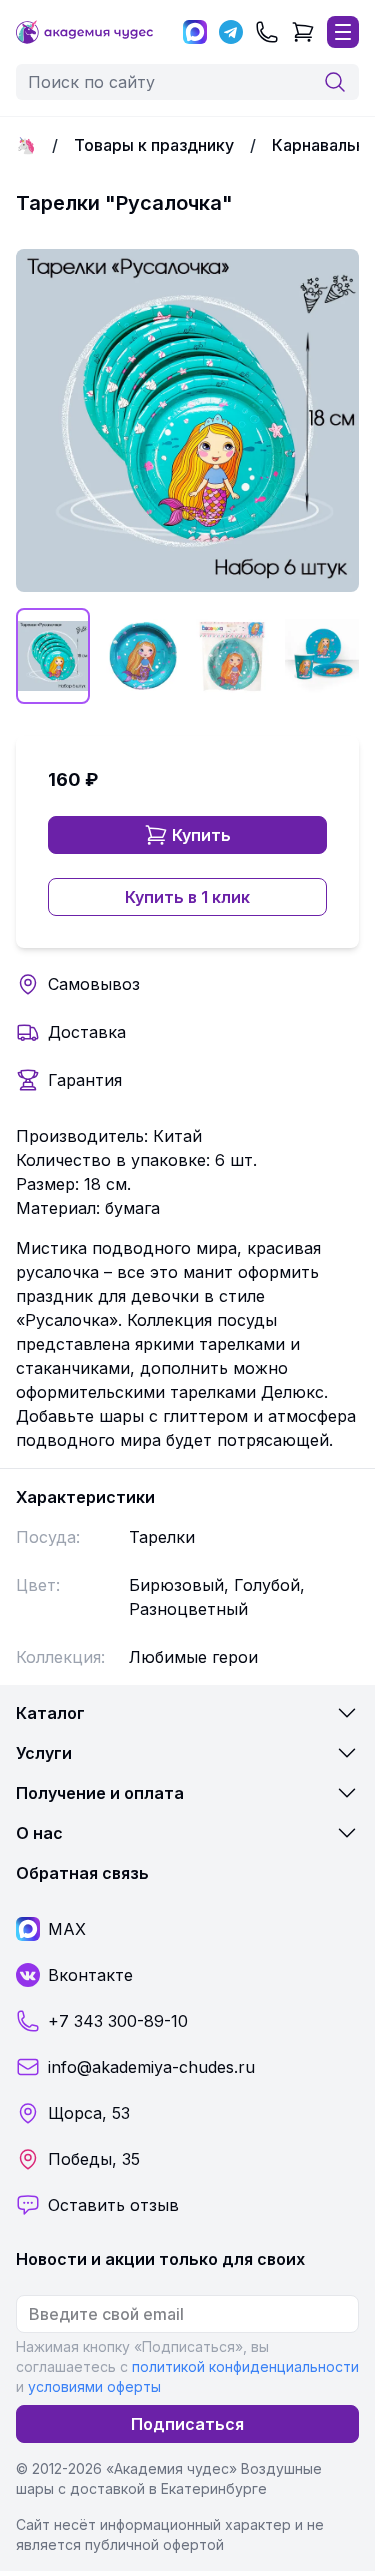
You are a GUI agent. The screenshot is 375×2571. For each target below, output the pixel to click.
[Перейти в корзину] (303, 32)
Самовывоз (94, 984)
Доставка (87, 1032)
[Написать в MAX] (195, 32)
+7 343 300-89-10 (118, 2021)
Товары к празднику (154, 145)
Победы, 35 (94, 2159)
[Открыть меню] (343, 32)
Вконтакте (90, 1975)
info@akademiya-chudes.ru (151, 2067)
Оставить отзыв (113, 2205)
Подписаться (187, 2424)
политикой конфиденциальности (245, 2366)
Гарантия (85, 1080)
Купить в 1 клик (187, 897)
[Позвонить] (267, 32)
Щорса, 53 (89, 2113)
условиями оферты (94, 2386)
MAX (67, 1929)
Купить (201, 835)
